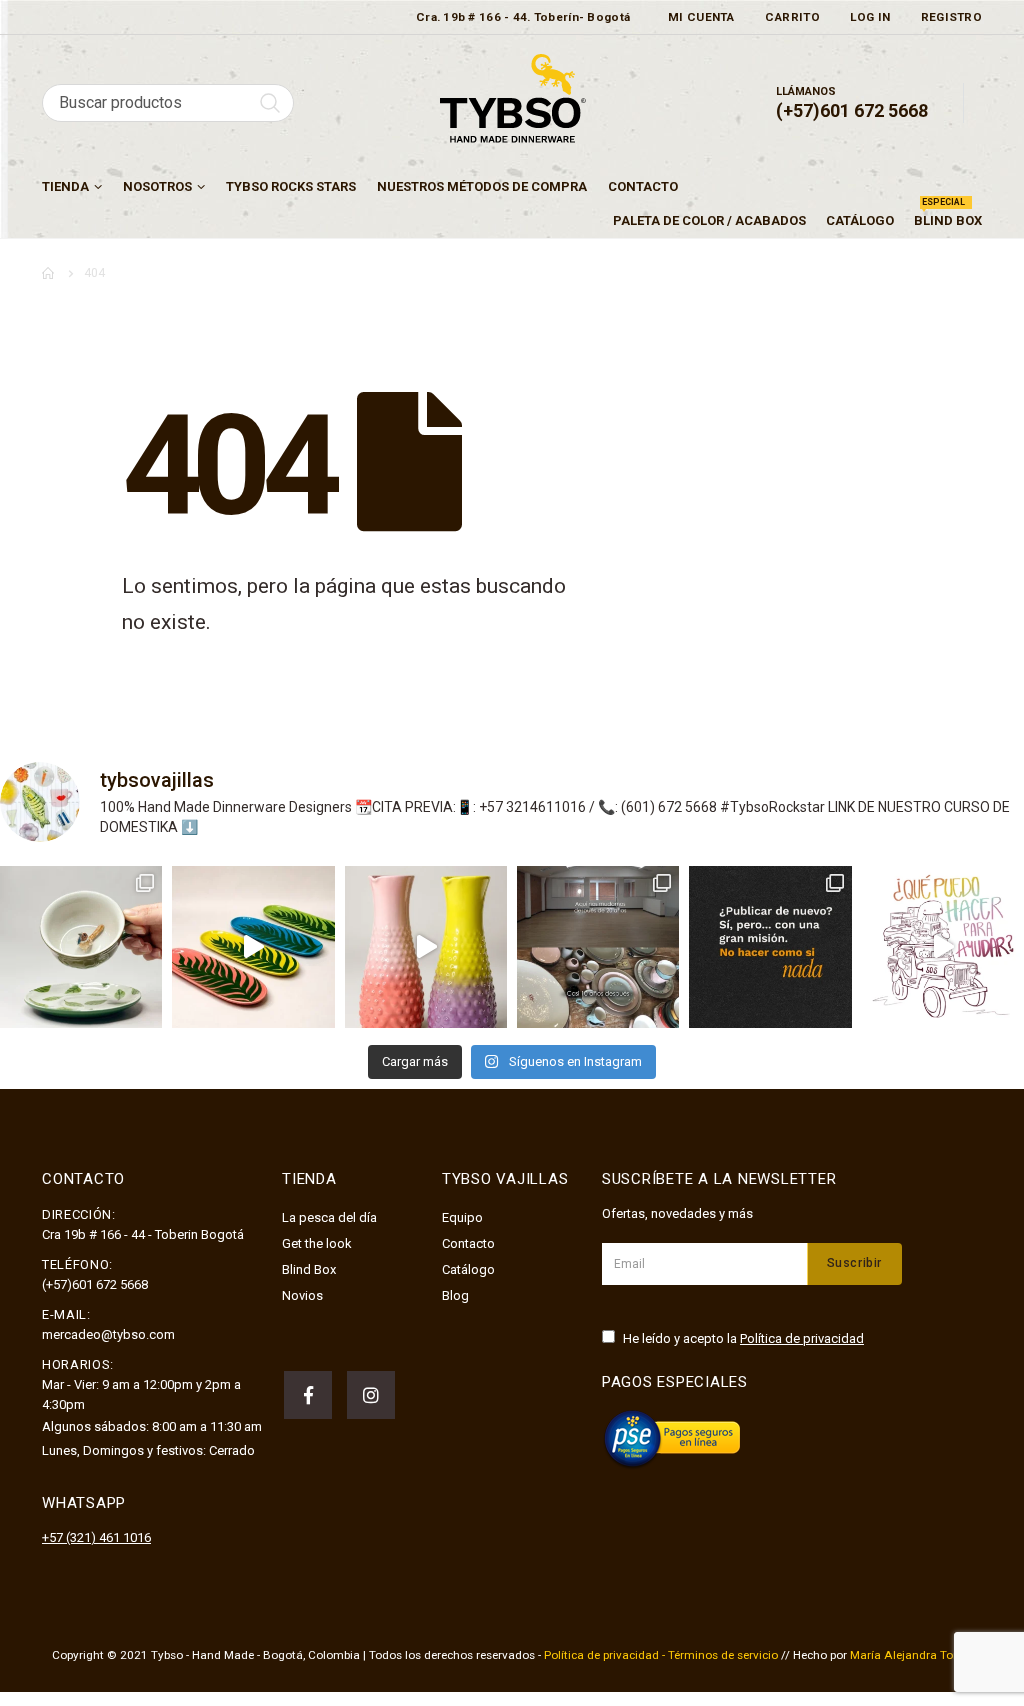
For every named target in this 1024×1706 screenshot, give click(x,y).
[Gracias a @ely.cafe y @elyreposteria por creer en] (598, 947)
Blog (455, 1295)
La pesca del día (329, 1217)
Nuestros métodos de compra (482, 186)
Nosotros (157, 186)
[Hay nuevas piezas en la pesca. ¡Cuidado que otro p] (81, 947)
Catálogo (860, 220)
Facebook (308, 1395)
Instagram (371, 1395)
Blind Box (948, 216)
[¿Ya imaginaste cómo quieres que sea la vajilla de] (426, 947)
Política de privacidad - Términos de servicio (661, 1655)
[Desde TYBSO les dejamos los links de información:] (943, 947)
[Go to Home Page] (49, 273)
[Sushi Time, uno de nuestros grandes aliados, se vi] (253, 947)
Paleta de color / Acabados (709, 220)
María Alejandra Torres (911, 1655)
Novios (302, 1295)
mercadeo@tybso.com (108, 1334)
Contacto (643, 186)
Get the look (317, 1243)
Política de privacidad (802, 1338)
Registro (951, 17)
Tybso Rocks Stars (291, 186)
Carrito (792, 17)
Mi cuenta (701, 17)
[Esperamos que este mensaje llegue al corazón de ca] (770, 947)
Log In (870, 17)
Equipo (462, 1217)
